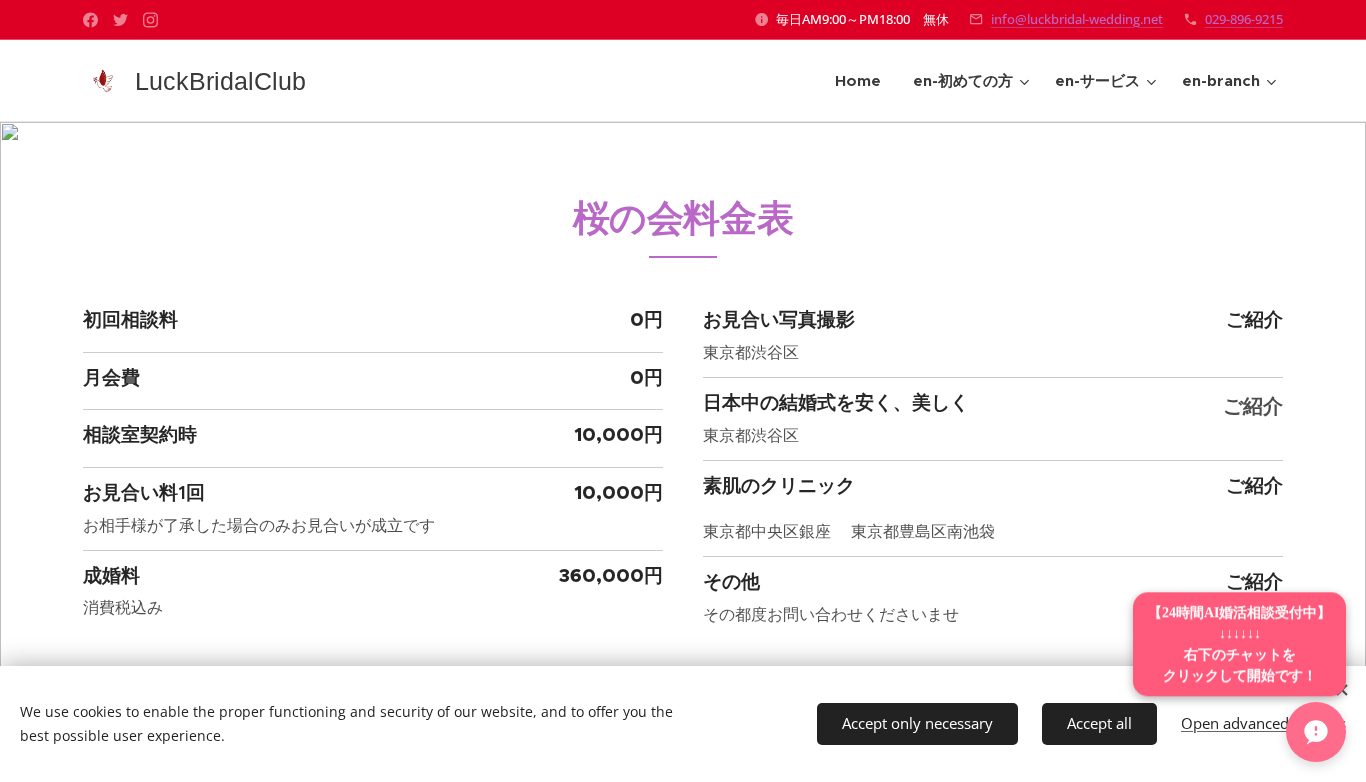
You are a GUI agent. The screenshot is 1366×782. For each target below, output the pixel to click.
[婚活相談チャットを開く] (1316, 732)
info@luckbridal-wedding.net (1077, 19)
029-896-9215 (1244, 19)
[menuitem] (863, 81)
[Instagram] (150, 20)
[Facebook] (90, 20)
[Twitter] (120, 20)
